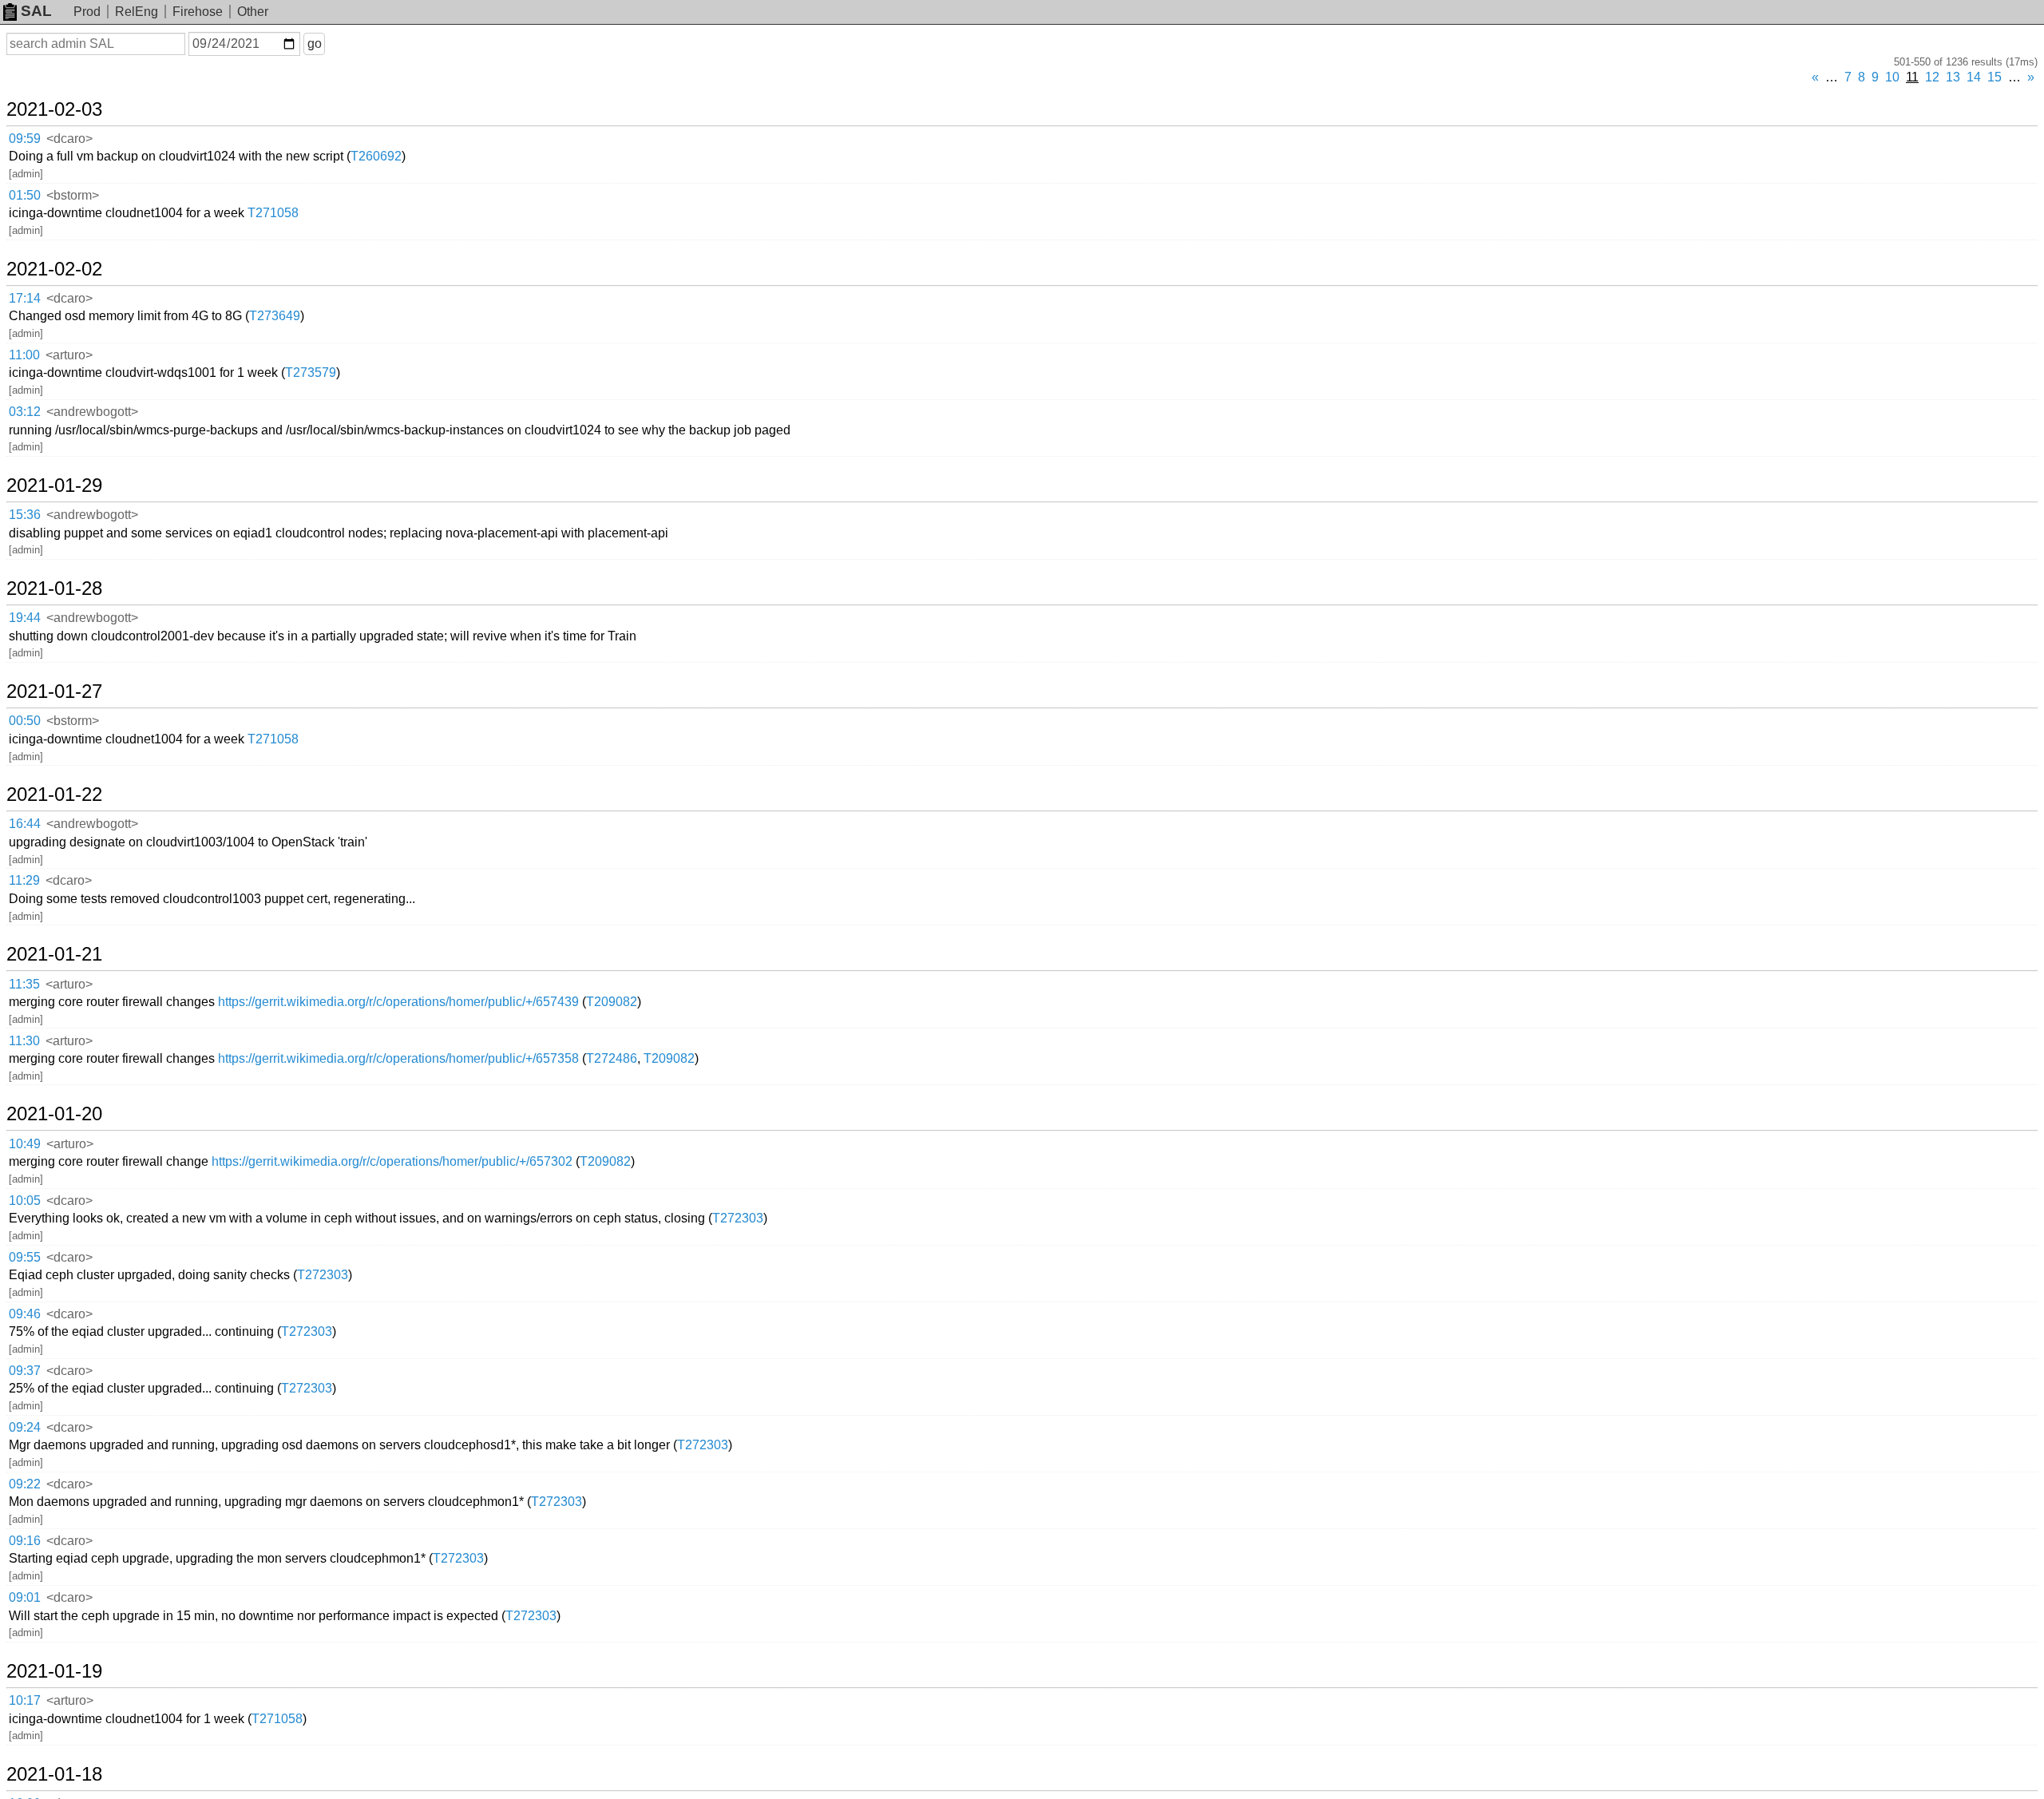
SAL (36, 11)
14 (1974, 77)
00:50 (25, 721)
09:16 (25, 1541)
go (315, 44)
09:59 (25, 139)
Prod (87, 12)
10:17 (25, 1700)
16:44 (25, 824)
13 (1953, 77)
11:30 (24, 1041)
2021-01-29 (54, 485)
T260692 (376, 156)
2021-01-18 (54, 1774)
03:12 (25, 412)
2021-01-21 (54, 954)
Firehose (198, 12)
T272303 (738, 1218)
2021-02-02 (54, 269)
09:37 (25, 1371)
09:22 (25, 1484)
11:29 (24, 880)
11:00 (24, 355)
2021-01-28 (54, 588)
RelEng (137, 12)
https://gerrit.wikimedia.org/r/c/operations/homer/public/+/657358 (398, 1058)
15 (1994, 77)
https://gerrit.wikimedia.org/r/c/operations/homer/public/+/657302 (392, 1161)
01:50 (25, 195)
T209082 (612, 1002)
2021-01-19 (54, 1671)
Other (253, 12)
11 (1912, 77)
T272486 (612, 1058)
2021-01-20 (54, 1114)
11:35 (24, 984)
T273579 (311, 372)
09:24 (25, 1427)
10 (1892, 77)
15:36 (25, 515)
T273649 (275, 316)
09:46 (25, 1314)
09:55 (25, 1257)
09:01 (25, 1597)
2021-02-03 (54, 109)
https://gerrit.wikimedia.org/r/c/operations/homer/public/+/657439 (398, 1002)
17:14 (25, 298)
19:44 (25, 618)
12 (1932, 77)
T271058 (273, 213)
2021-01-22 (54, 794)
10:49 (25, 1144)
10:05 (25, 1201)
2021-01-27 (54, 691)
